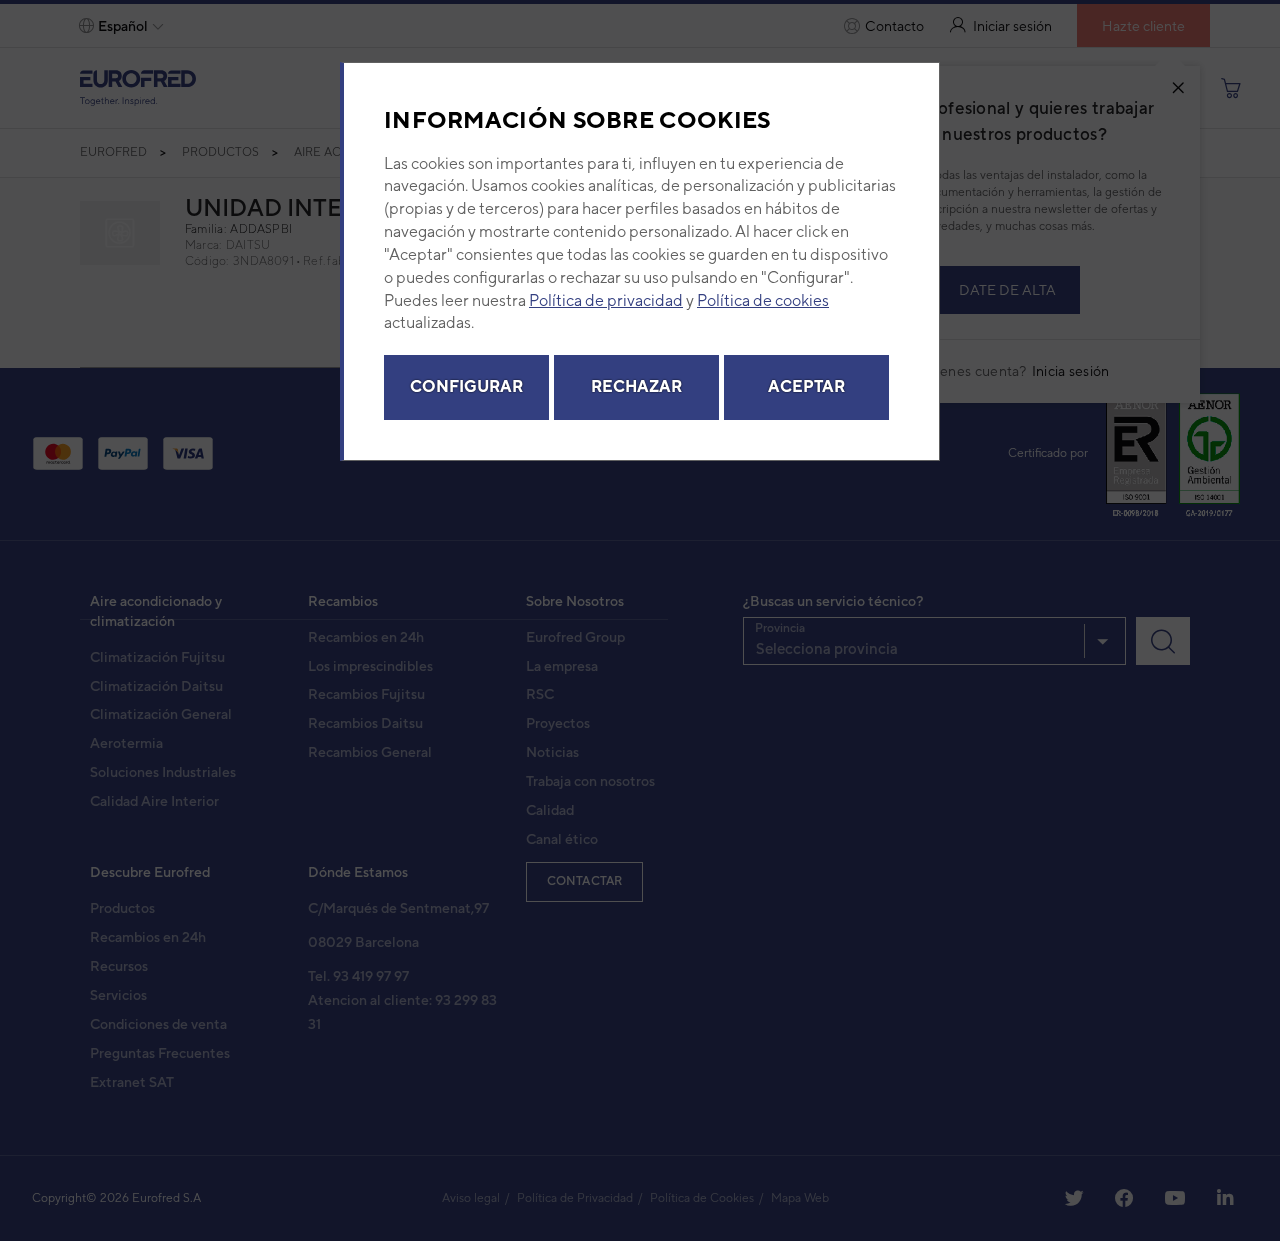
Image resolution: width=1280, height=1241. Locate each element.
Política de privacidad (606, 300)
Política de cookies (763, 300)
